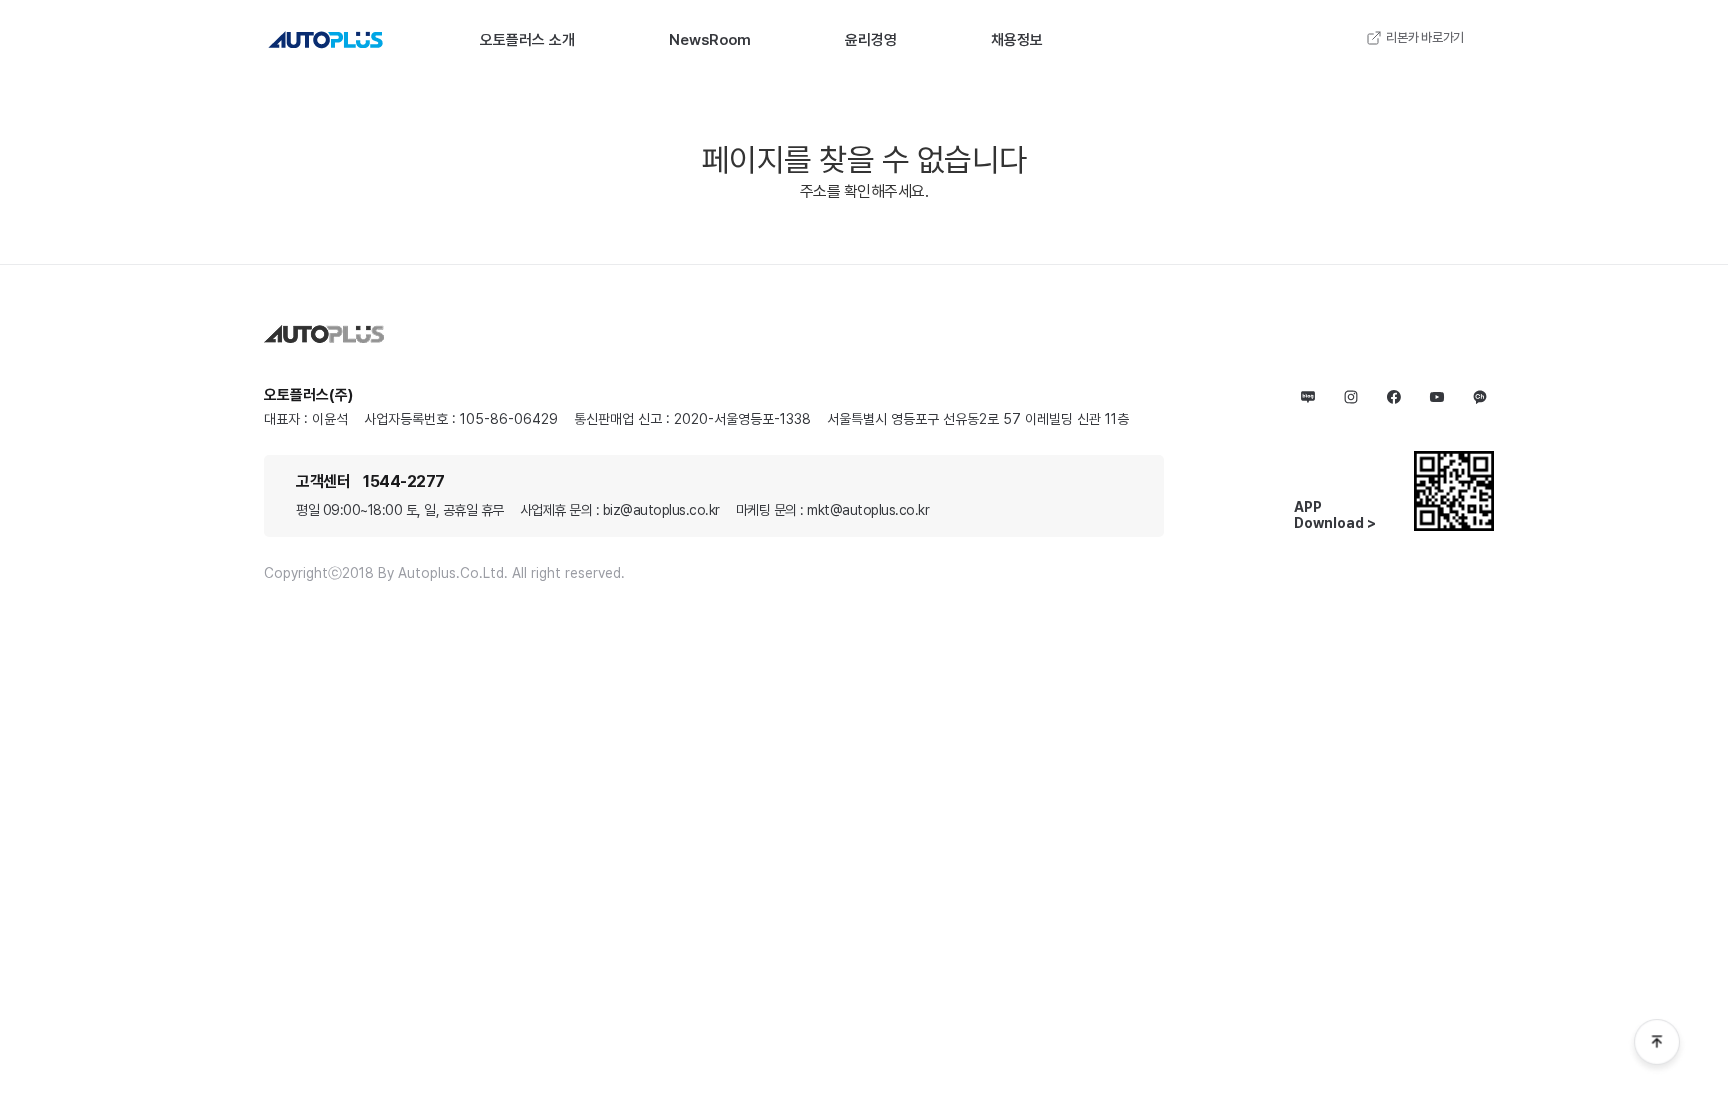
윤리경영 (871, 40)
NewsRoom (710, 40)
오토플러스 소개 (527, 40)
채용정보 (1017, 40)
